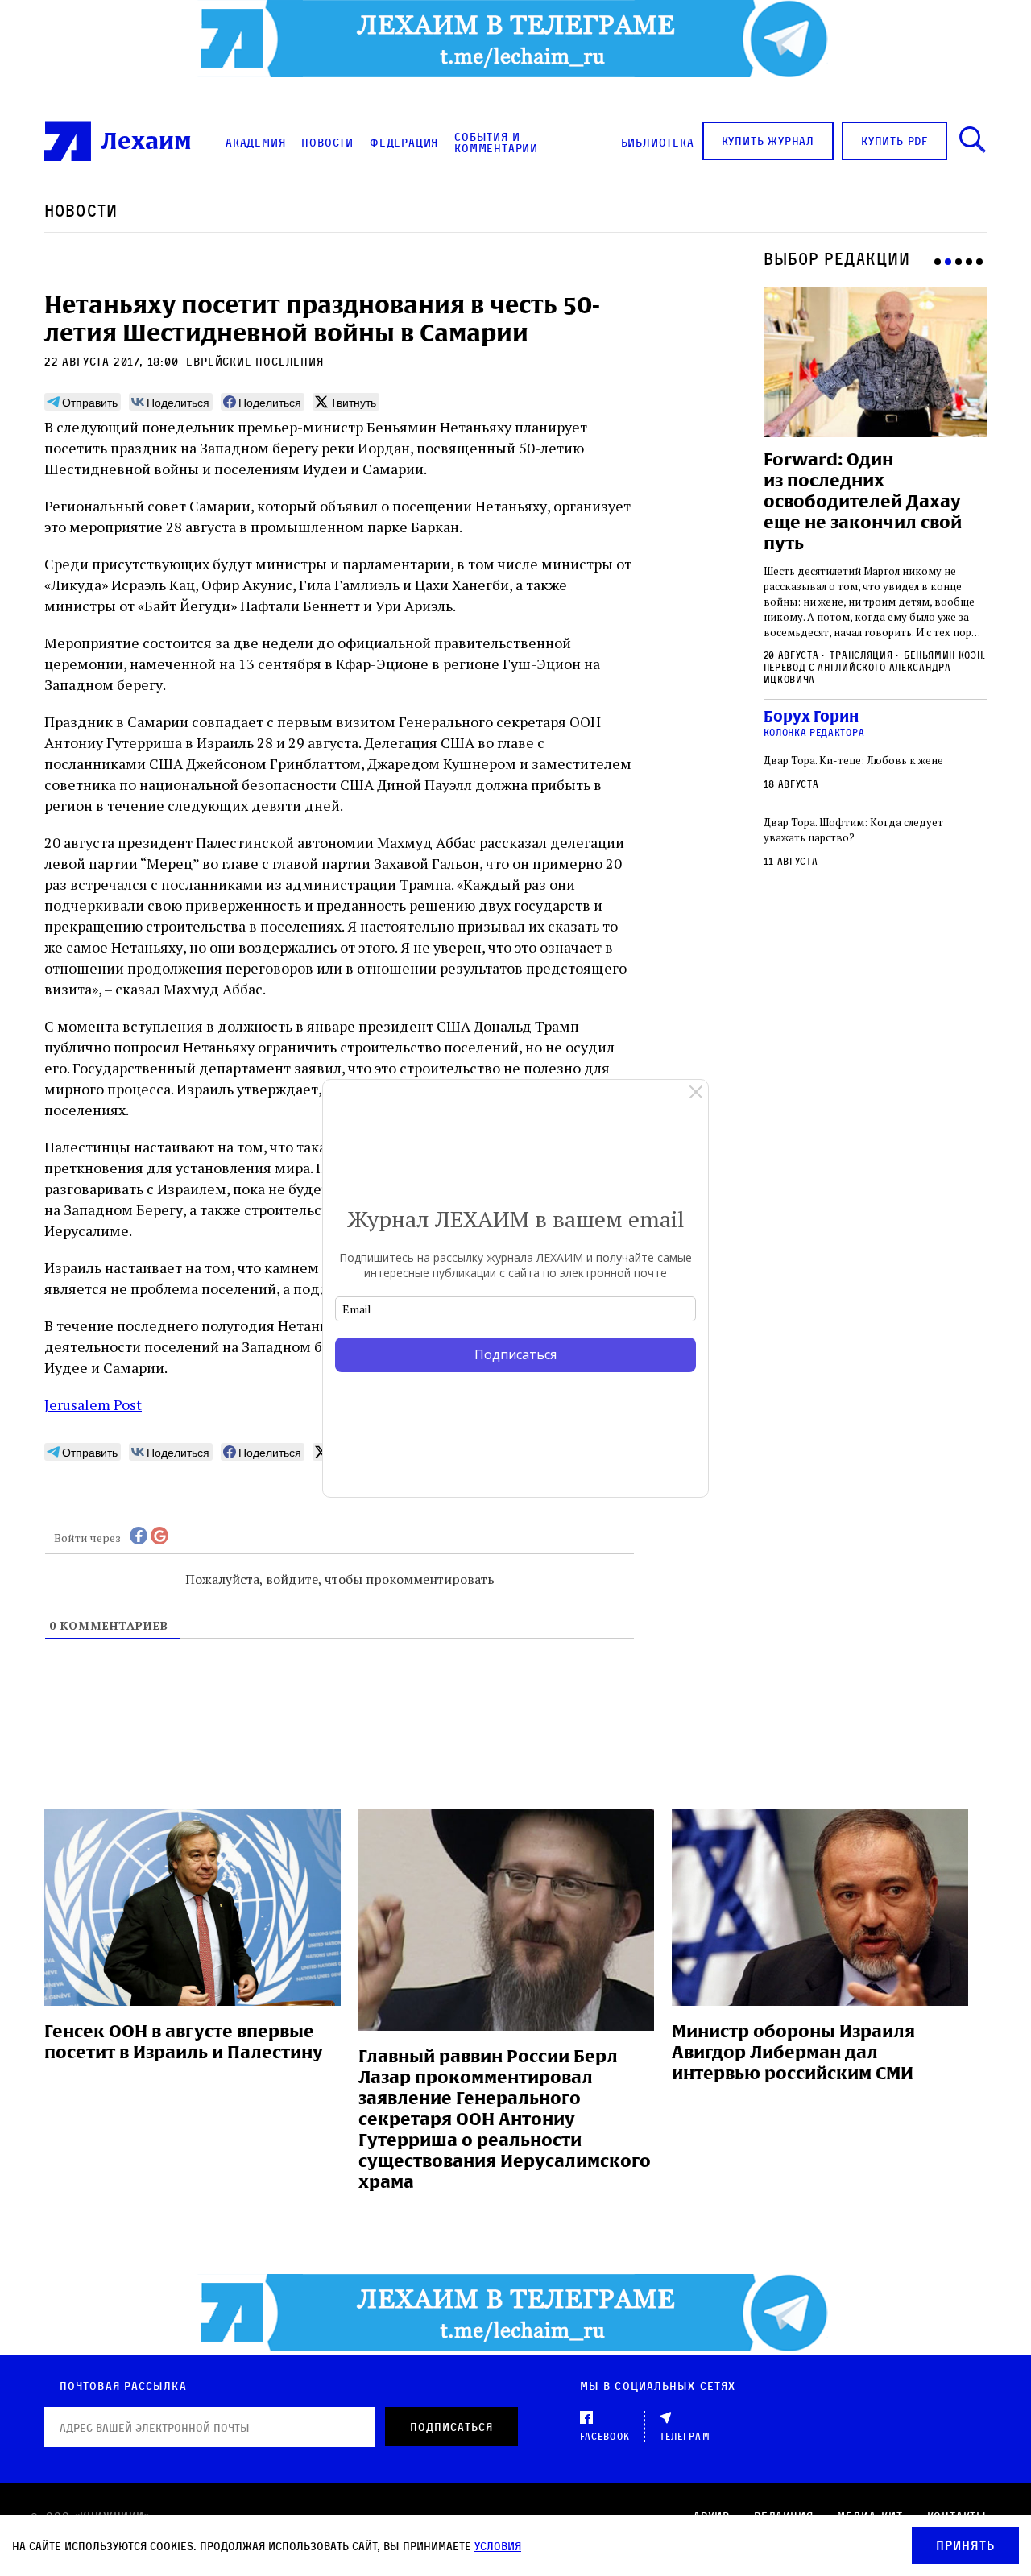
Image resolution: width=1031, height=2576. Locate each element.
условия (498, 2546)
